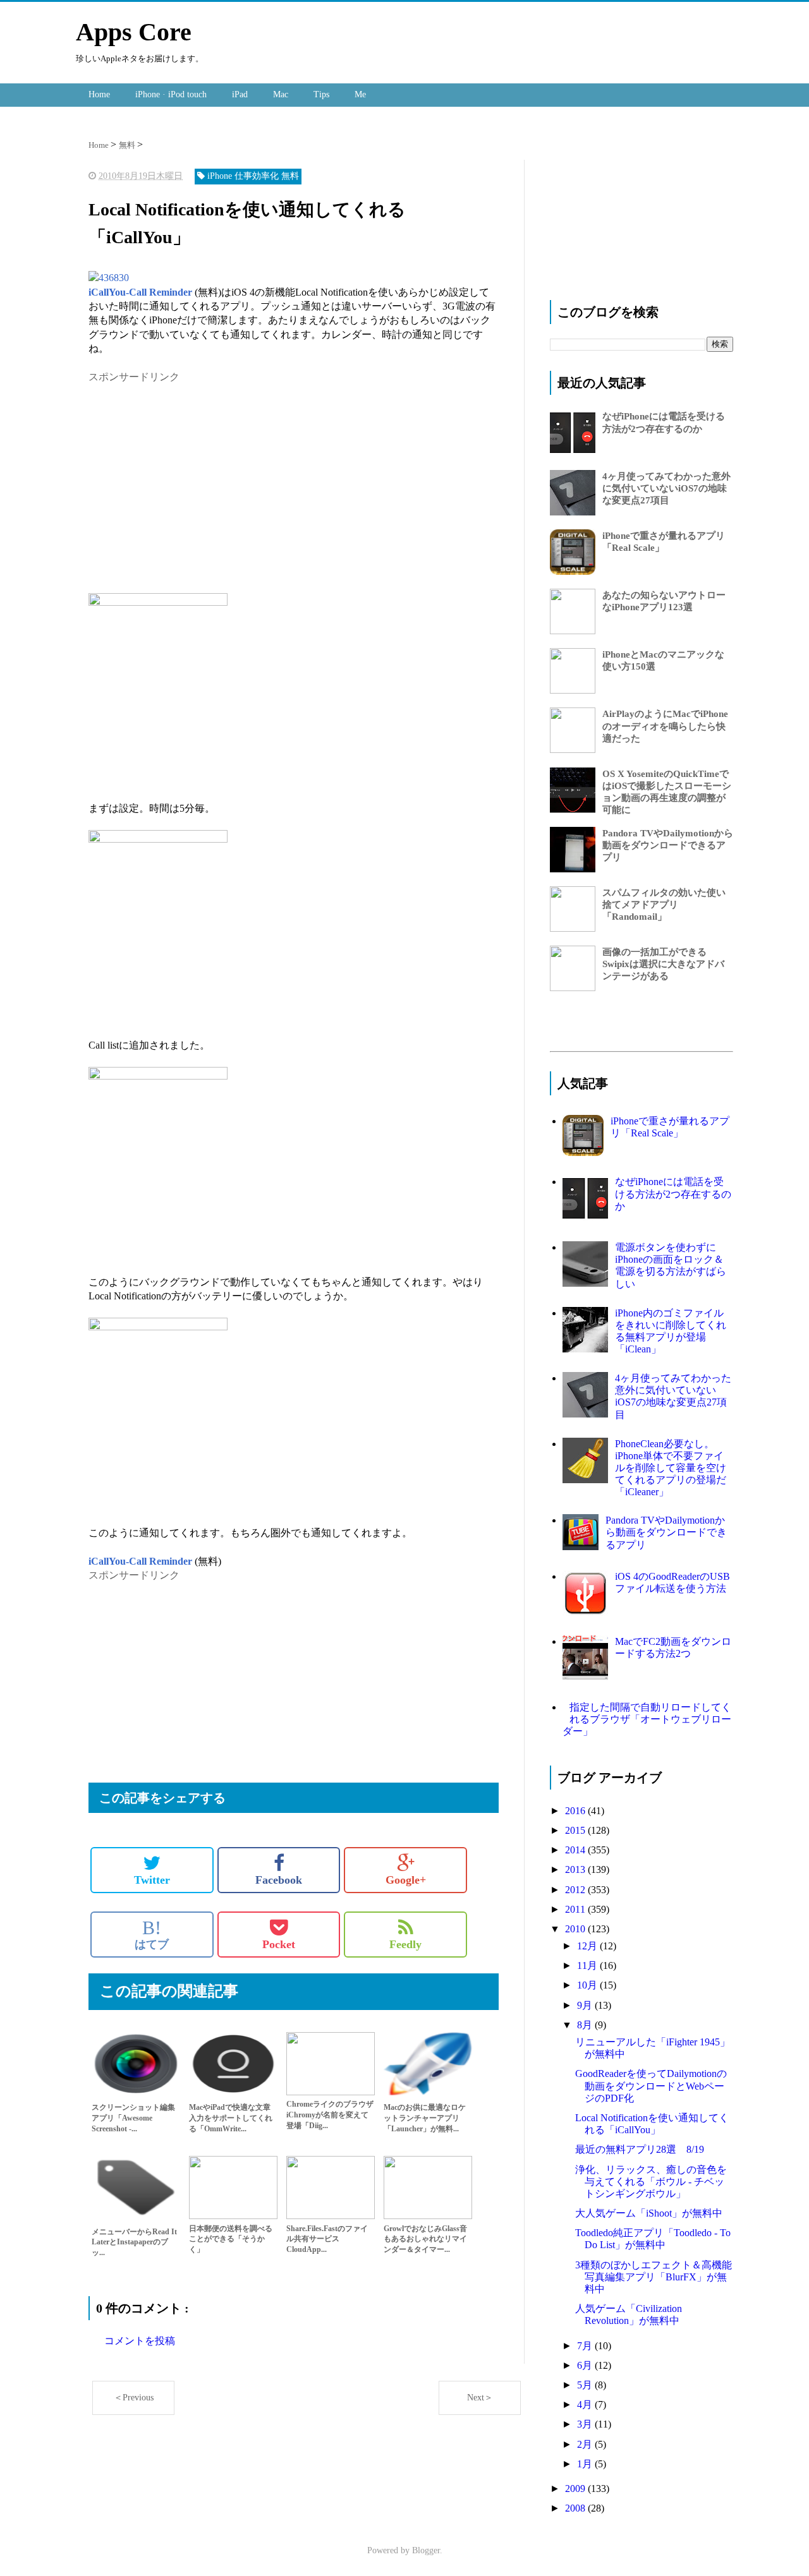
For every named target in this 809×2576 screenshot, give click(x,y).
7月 (586, 2346)
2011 (576, 1909)
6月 (586, 2365)
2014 (576, 1850)
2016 (576, 1811)
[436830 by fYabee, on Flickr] (109, 278)
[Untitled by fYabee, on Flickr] (158, 602)
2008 (576, 2508)
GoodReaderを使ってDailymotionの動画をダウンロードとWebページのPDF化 (651, 2085)
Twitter (152, 1880)
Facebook (279, 1880)
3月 (586, 2424)
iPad (240, 94)
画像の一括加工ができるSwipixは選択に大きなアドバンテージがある (663, 964)
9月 (586, 2005)
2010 (576, 1929)
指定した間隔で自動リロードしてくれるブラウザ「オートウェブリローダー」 (647, 1719)
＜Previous (134, 2398)
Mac (281, 94)
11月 (588, 1965)
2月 (586, 2444)
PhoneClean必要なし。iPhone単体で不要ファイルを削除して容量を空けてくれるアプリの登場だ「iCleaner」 (671, 1468)
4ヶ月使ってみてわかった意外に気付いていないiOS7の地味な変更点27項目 (666, 488)
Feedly (405, 1944)
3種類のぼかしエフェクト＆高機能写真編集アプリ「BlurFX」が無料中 (654, 2277)
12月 (588, 1946)
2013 (576, 1869)
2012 (576, 1890)
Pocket (279, 1944)
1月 (586, 2464)
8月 (586, 2025)
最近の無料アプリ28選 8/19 (640, 2149)
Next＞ (480, 2398)
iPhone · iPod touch (171, 94)
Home (99, 94)
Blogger (426, 2550)
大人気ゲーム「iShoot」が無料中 (649, 2213)
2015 (576, 1830)
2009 (576, 2489)
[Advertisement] (195, 472)
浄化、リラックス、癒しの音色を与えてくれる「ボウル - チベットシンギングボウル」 (651, 2182)
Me (360, 94)
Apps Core (134, 32)
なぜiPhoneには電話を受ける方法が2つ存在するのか (673, 1194)
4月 (586, 2404)
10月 (588, 1985)
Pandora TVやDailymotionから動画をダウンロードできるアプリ (668, 845)
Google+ (406, 1880)
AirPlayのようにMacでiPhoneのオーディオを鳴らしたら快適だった (665, 726)
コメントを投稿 (140, 2341)
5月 (586, 2385)
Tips (321, 94)
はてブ (152, 1934)
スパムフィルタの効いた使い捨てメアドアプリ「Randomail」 (664, 905)
